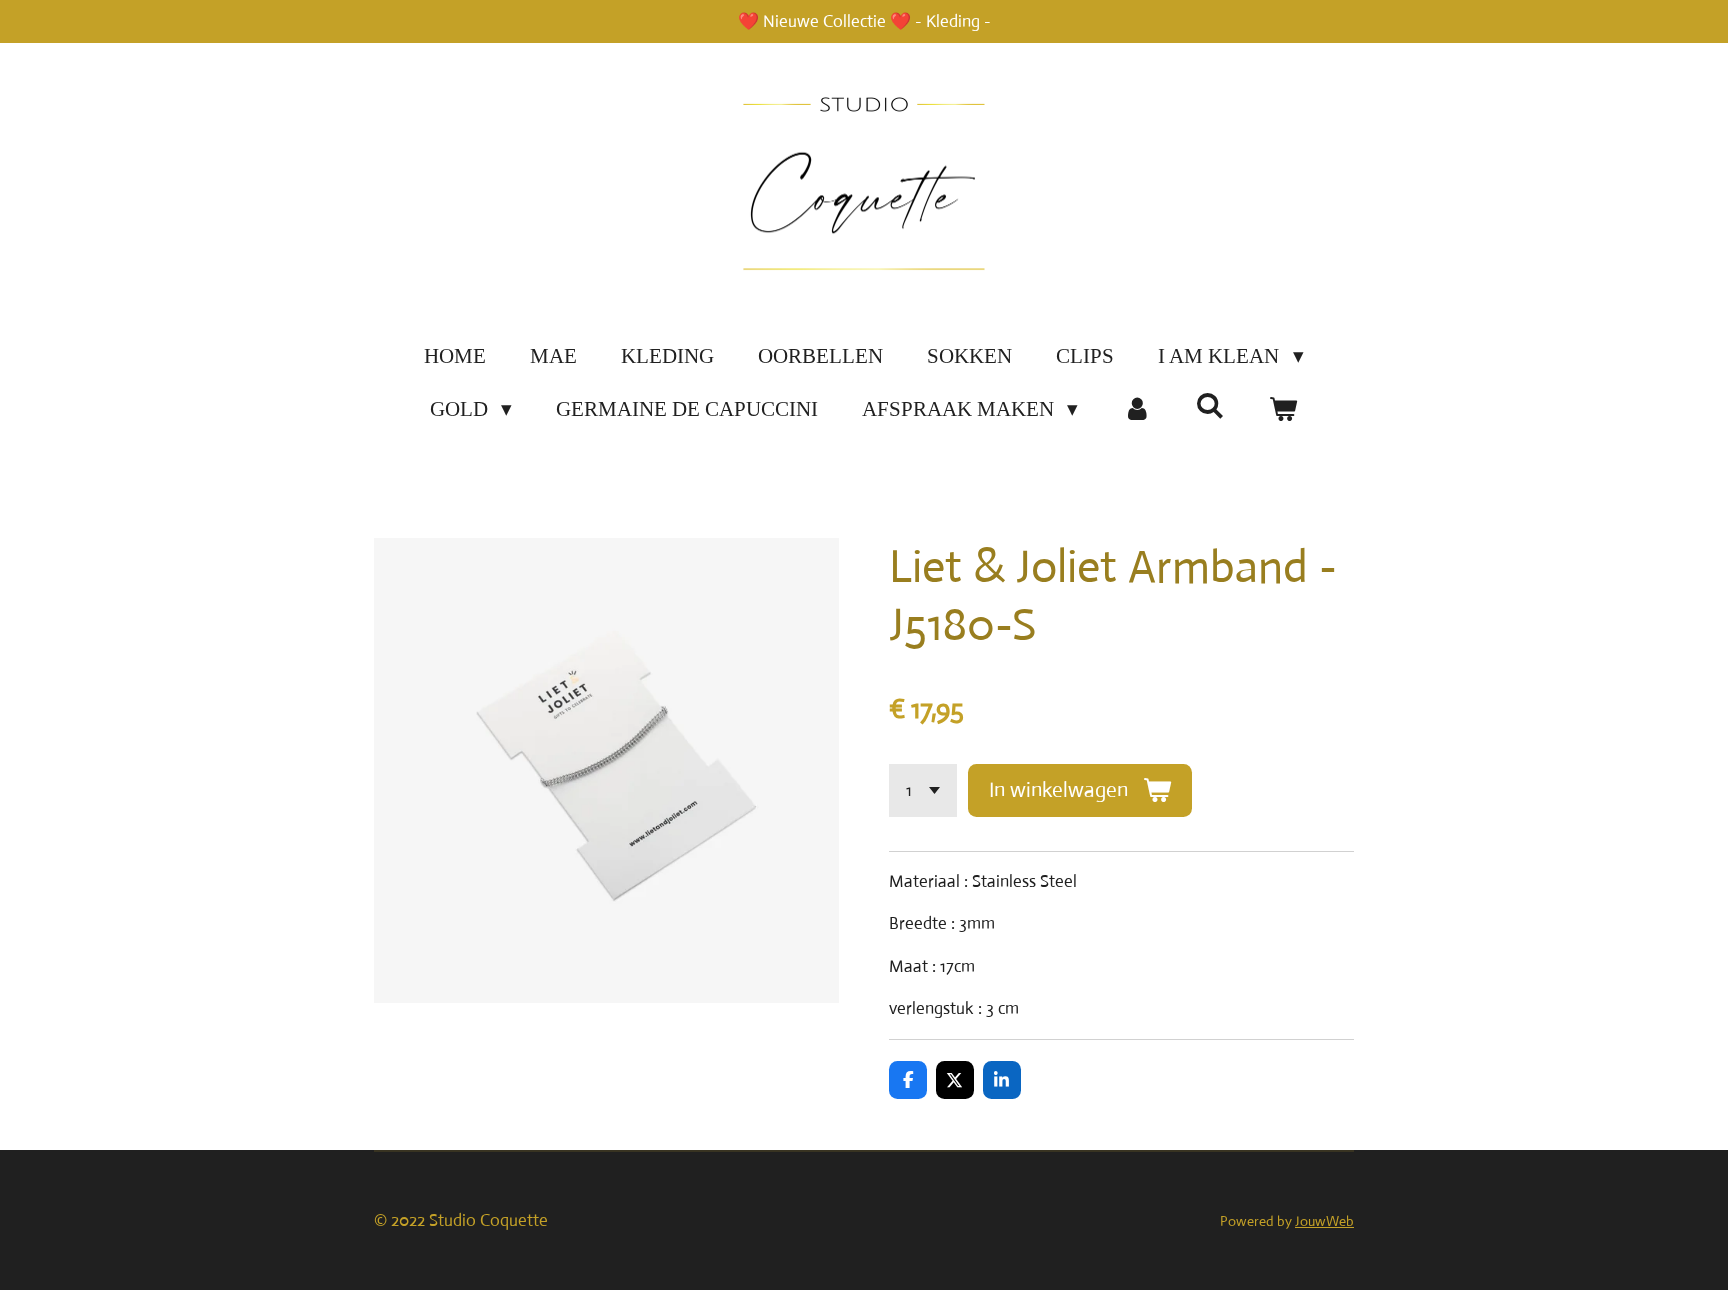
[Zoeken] (1210, 406)
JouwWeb (1324, 1221)
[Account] (1136, 410)
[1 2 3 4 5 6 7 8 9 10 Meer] (923, 790)
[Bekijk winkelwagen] (1283, 410)
